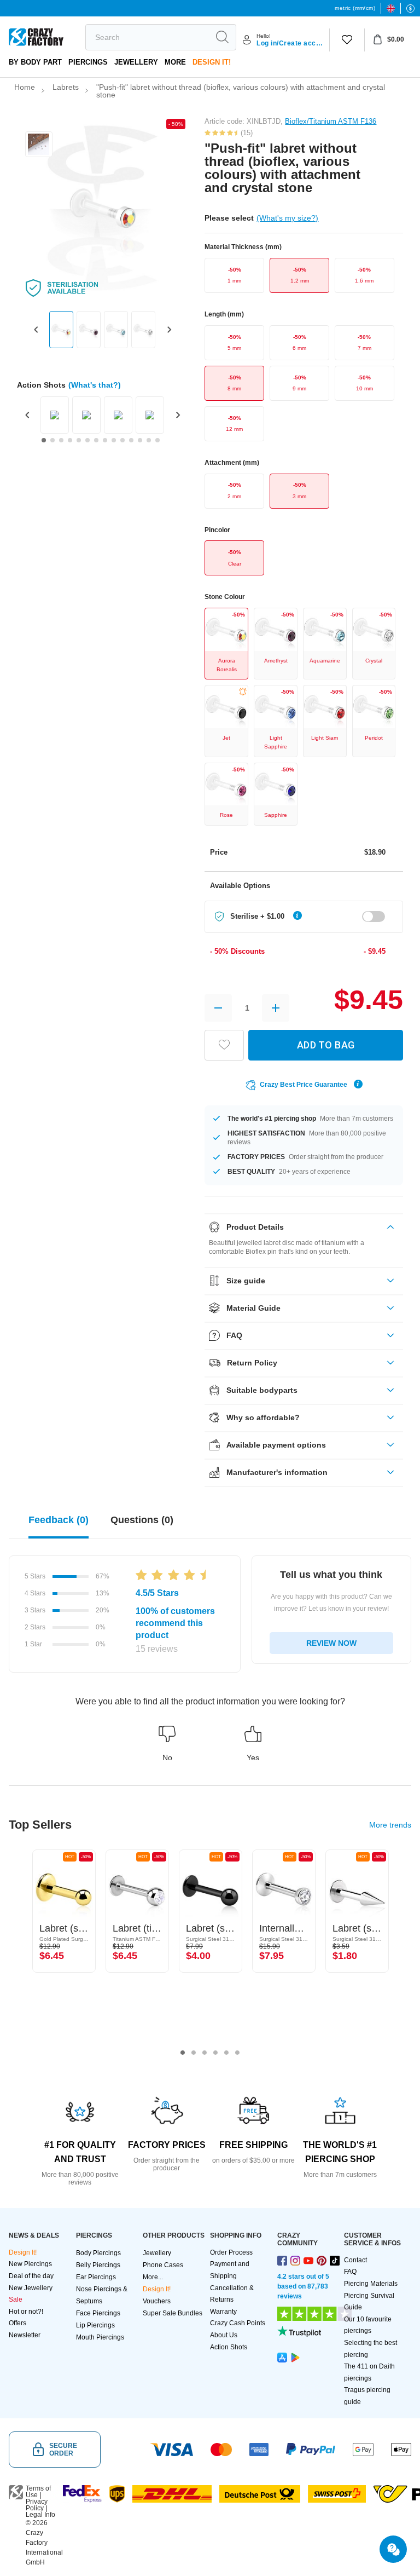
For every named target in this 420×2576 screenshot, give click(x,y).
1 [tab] (183, 2053)
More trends (390, 1825)
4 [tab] (215, 2053)
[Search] (222, 37)
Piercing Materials (371, 2284)
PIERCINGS (88, 62)
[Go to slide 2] (52, 440)
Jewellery (136, 62)
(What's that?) (95, 385)
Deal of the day (31, 2276)
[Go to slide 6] (87, 440)
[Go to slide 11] (131, 440)
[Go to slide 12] (140, 440)
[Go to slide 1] (44, 440)
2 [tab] (194, 2053)
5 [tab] (226, 2053)
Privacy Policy (37, 2505)
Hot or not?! (26, 2312)
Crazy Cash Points (238, 2323)
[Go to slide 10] (122, 440)
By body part (35, 62)
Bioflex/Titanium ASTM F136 (331, 121)
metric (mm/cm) (355, 8)
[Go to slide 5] (79, 440)
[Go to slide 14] (157, 440)
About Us (224, 2335)
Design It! (212, 62)
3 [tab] (205, 2053)
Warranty (223, 2312)
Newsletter (25, 2335)
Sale (16, 2300)
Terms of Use (38, 2492)
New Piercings (30, 2264)
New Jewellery (31, 2288)
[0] (347, 40)
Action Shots (229, 2347)
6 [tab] (237, 2053)
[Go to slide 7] (96, 440)
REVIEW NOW (331, 1643)
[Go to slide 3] (61, 440)
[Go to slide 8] (105, 440)
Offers (17, 2323)
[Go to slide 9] (114, 440)
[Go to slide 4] (70, 440)
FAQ (350, 2272)
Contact (355, 2260)
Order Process (231, 2252)
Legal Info (40, 2515)
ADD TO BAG (326, 1045)
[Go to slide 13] (149, 440)
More (175, 62)
